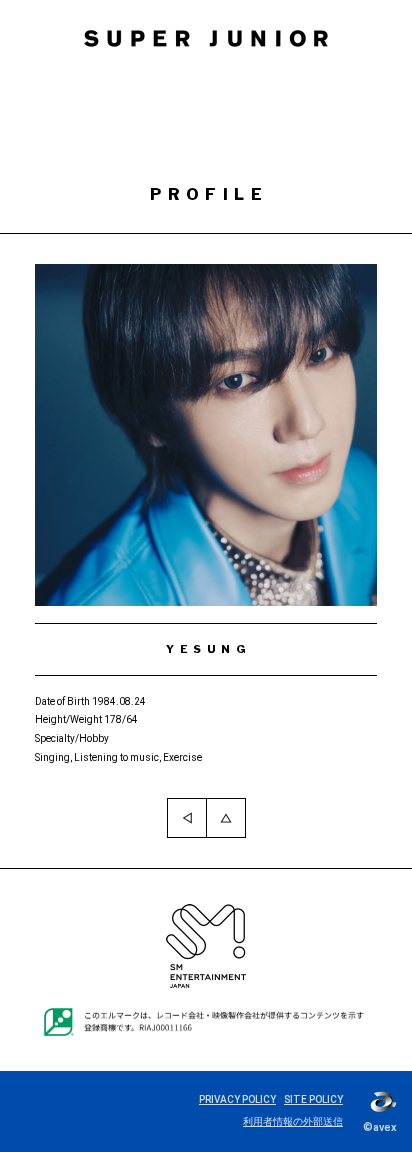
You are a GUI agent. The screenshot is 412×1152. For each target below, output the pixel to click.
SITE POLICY (313, 1099)
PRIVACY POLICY (237, 1099)
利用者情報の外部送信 (293, 1121)
